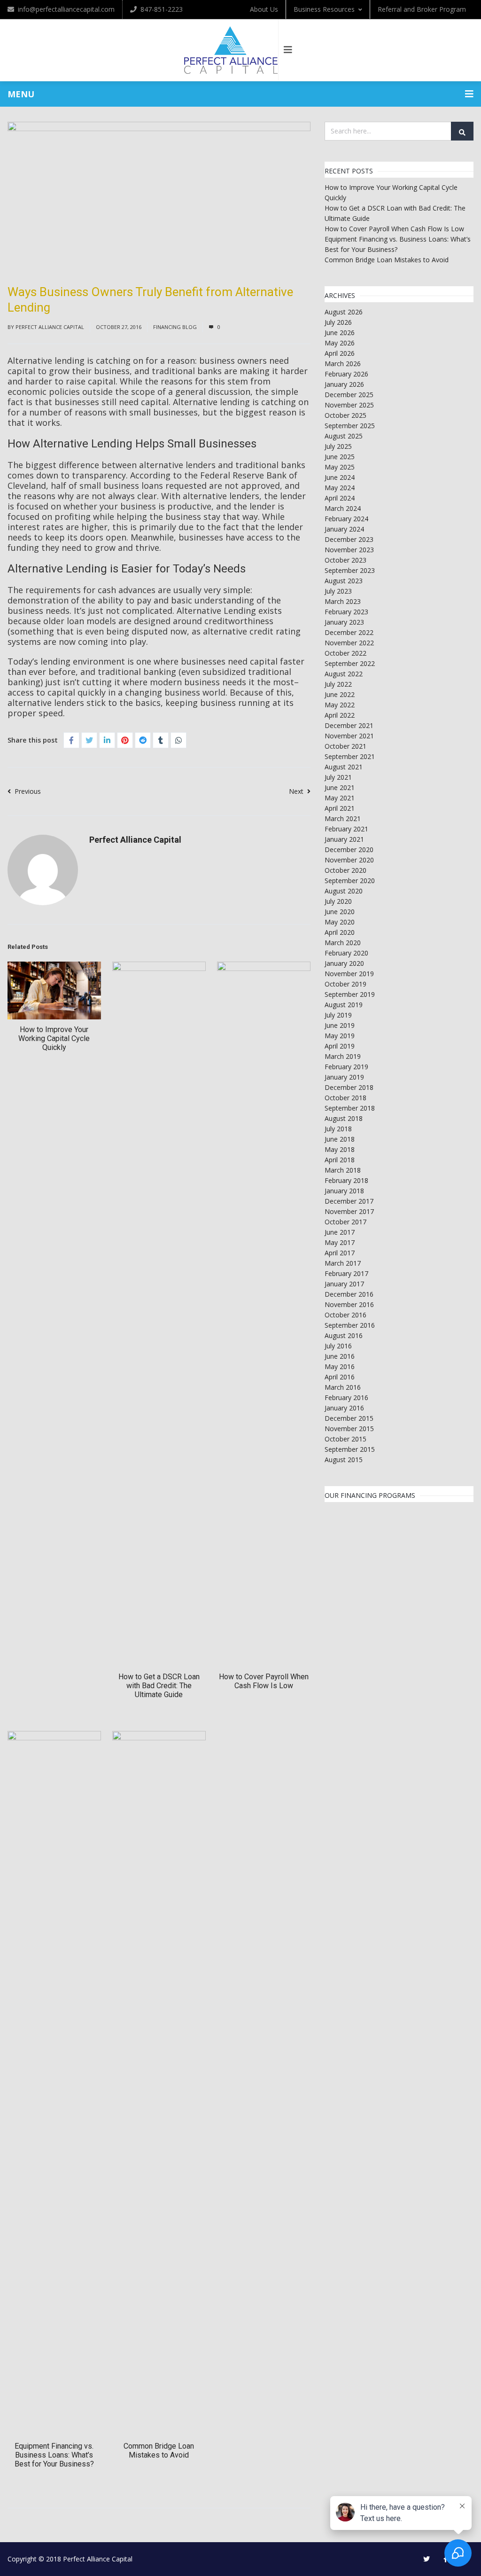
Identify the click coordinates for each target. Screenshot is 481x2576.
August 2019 (344, 1005)
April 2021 (340, 808)
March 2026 (343, 364)
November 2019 (349, 974)
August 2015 (344, 1460)
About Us (264, 9)
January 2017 (344, 1284)
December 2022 (349, 632)
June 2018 (340, 1139)
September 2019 (350, 994)
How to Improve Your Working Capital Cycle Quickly (54, 1038)
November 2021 (349, 736)
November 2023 (349, 550)
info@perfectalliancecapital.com (66, 9)
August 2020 (344, 891)
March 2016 (343, 1387)
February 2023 (346, 612)
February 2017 (346, 1273)
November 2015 (349, 1429)
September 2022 (350, 663)
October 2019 (345, 984)
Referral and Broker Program (422, 9)
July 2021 (338, 777)
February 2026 (346, 374)
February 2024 (346, 519)
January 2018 (344, 1191)
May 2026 (340, 343)
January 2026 (344, 384)
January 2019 (344, 1077)
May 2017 (340, 1242)
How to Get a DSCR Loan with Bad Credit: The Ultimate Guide (159, 1686)
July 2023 (338, 591)
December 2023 (349, 539)
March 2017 (343, 1263)
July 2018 (338, 1129)
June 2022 (340, 694)
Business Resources (324, 9)
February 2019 (346, 1067)
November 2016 (349, 1304)
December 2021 (349, 725)
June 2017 (340, 1232)
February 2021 (346, 829)
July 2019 (338, 1015)
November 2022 (349, 643)
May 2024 (340, 488)
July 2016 (338, 1346)
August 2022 (344, 674)
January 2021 (344, 839)
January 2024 (344, 529)
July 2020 (338, 901)
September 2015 (350, 1449)
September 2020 (350, 881)
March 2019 (343, 1056)
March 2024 (343, 508)
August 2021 (344, 767)
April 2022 (340, 715)
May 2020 (340, 922)
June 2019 (340, 1025)
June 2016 (340, 1356)
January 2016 (344, 1408)
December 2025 (349, 395)
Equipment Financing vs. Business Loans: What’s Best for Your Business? (54, 2455)
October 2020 (345, 870)
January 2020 (344, 963)
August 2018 (344, 1118)
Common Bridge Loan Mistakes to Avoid (159, 2451)
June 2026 (340, 333)
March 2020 (343, 943)
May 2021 (340, 798)
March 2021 (343, 818)
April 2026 (340, 353)
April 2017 (340, 1253)
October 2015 (345, 1439)
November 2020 (349, 860)
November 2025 (349, 405)
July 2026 (338, 322)
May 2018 (340, 1149)
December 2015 (349, 1418)
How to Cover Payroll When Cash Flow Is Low (264, 1681)
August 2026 (344, 312)
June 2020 (340, 912)
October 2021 (345, 746)
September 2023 (350, 570)
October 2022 (345, 653)
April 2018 (340, 1160)
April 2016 (340, 1377)
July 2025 (338, 446)
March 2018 (343, 1170)
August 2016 (344, 1335)
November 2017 (349, 1211)
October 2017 (345, 1222)
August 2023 (344, 581)
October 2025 (345, 415)
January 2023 (344, 622)
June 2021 (340, 787)
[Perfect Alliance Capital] (231, 50)
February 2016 (346, 1398)
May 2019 (340, 1036)
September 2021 (350, 756)
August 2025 (344, 436)
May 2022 (340, 705)
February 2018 (346, 1180)
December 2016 (349, 1294)
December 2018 (349, 1087)
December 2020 (349, 850)
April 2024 (340, 498)
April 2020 (340, 932)
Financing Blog (175, 327)
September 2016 (350, 1325)
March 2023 (343, 601)
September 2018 (350, 1108)
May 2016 (340, 1366)
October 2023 (345, 560)
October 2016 (345, 1315)
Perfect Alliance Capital (50, 327)
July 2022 (338, 684)
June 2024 (340, 477)
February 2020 (346, 953)
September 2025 (350, 426)
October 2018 (345, 1098)
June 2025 (340, 457)
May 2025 (340, 467)
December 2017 (349, 1201)
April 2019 (340, 1046)
